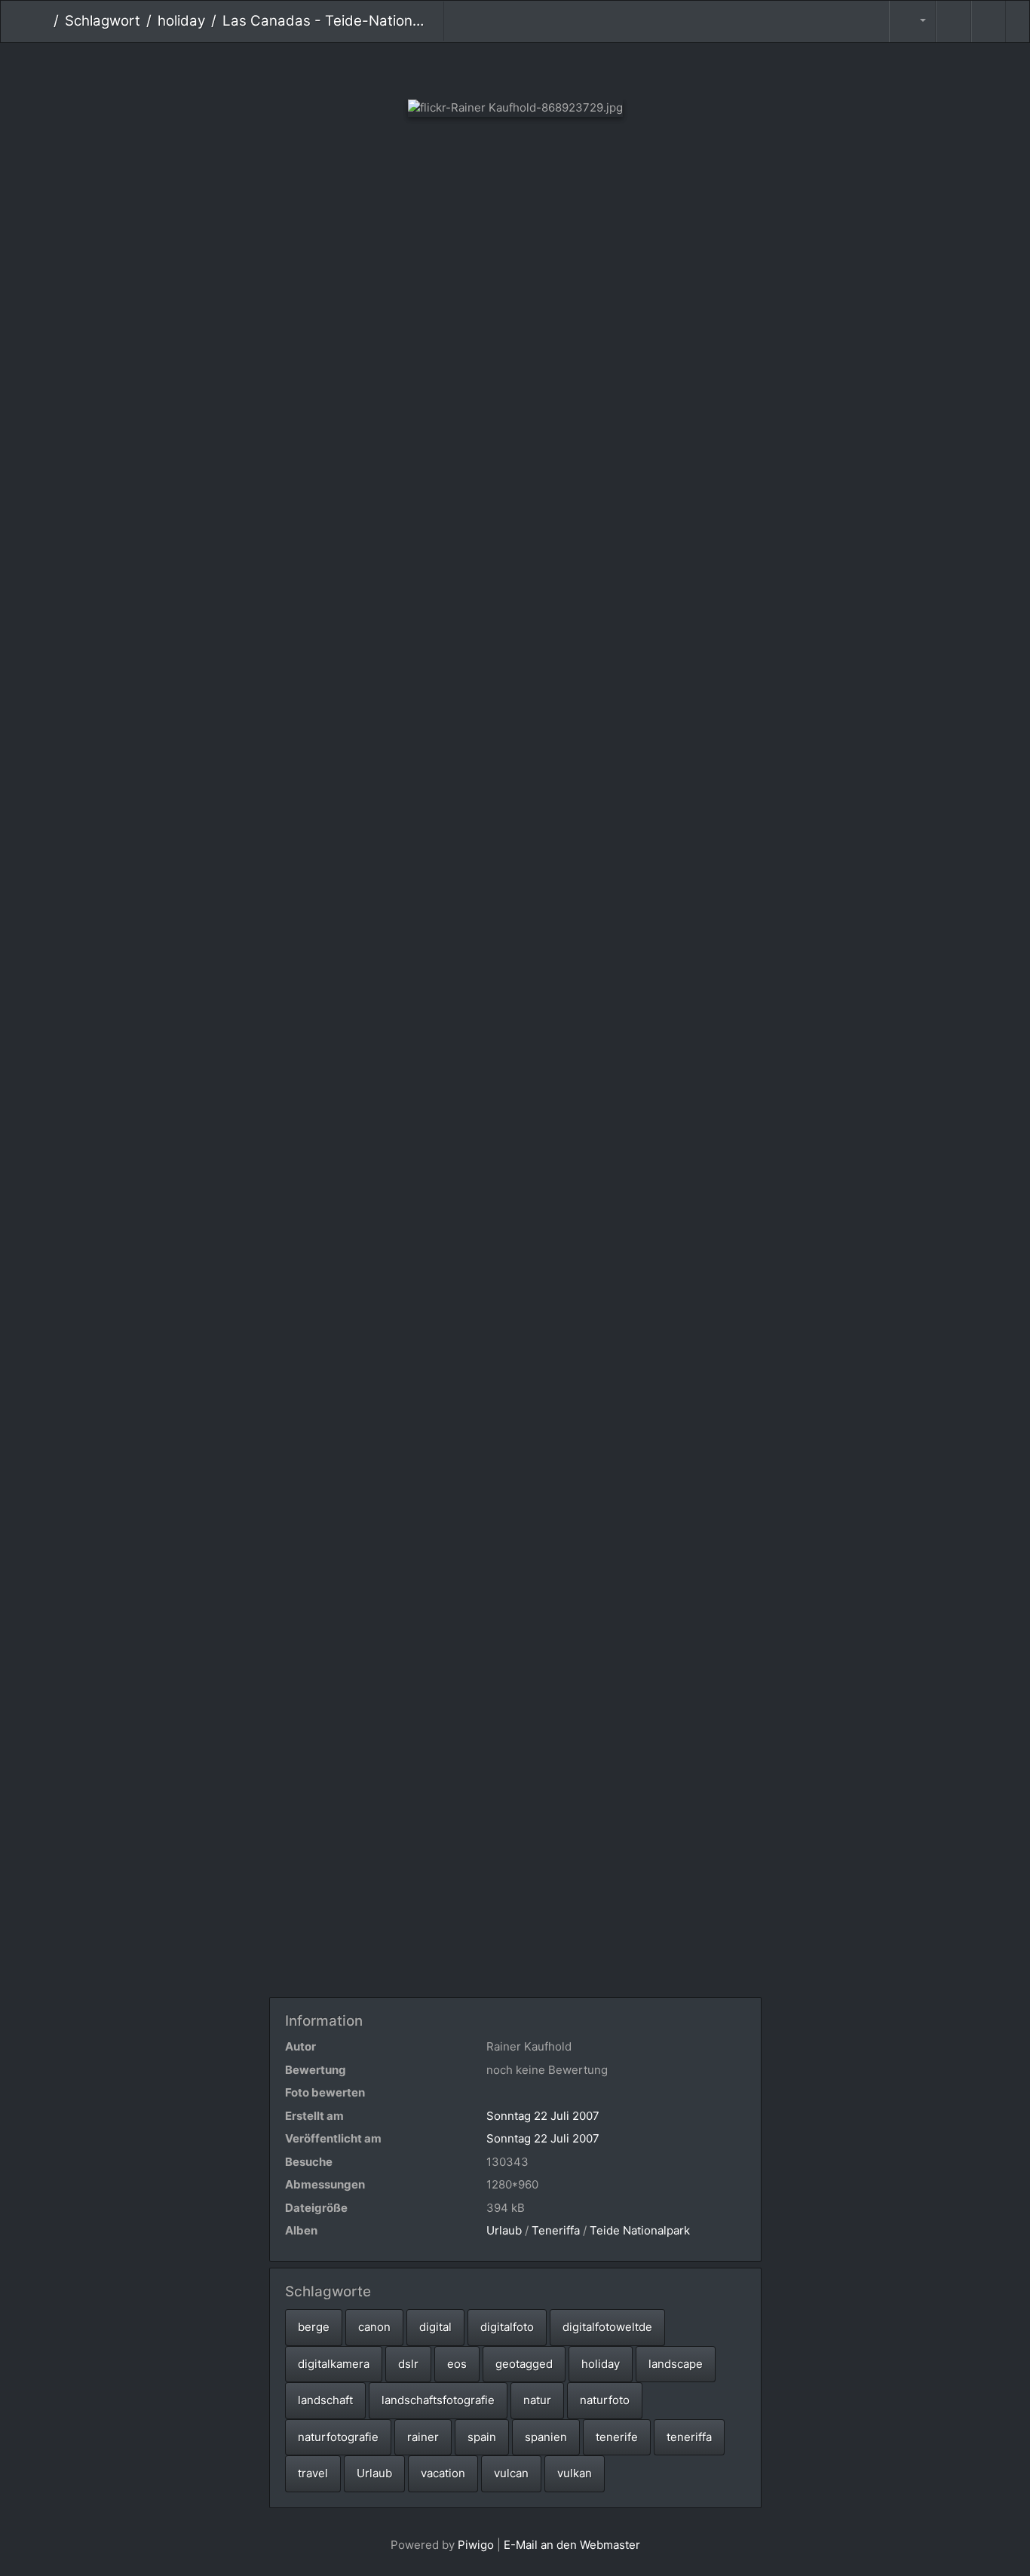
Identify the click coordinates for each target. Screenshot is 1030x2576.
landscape (676, 2364)
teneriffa (689, 2437)
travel (313, 2473)
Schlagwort (103, 21)
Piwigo (476, 2545)
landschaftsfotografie (438, 2400)
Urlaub (504, 2230)
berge (314, 2327)
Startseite (42, 21)
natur (537, 2400)
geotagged (524, 2364)
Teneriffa (556, 2230)
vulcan (511, 2473)
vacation (443, 2473)
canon (374, 2327)
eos (457, 2364)
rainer (423, 2437)
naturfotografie (338, 2437)
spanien (546, 2437)
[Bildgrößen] (912, 21)
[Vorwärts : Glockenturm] (566, 68)
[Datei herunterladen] (989, 21)
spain (482, 2437)
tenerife (617, 2437)
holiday (181, 21)
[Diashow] (953, 21)
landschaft (325, 2400)
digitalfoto (507, 2327)
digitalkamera (334, 2364)
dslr (408, 2364)
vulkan (575, 2473)
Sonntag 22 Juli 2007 (543, 2116)
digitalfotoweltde (607, 2327)
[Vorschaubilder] (515, 68)
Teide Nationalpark (640, 2230)
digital (435, 2327)
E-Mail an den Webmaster (572, 2545)
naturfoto (605, 2400)
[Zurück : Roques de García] (465, 68)
